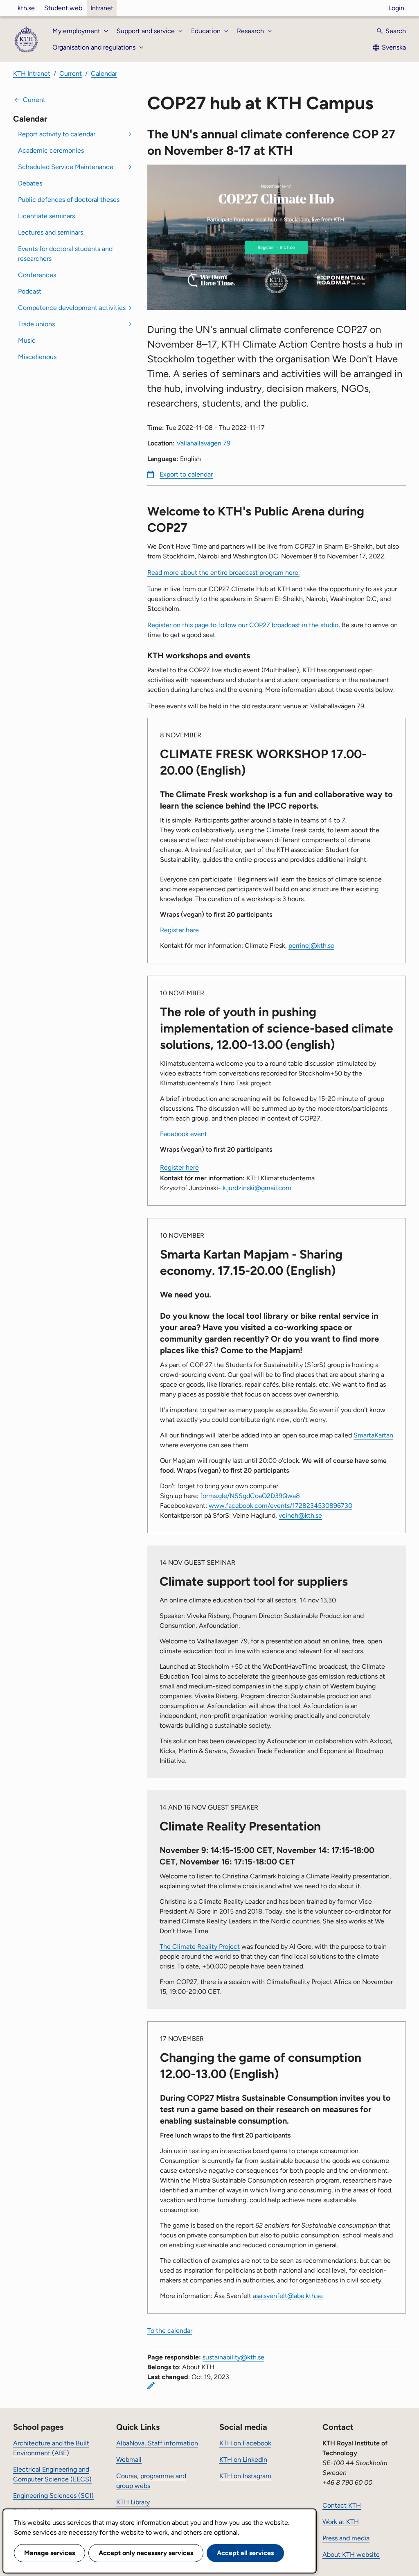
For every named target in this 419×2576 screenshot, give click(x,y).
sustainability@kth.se (233, 2357)
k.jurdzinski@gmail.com (257, 1188)
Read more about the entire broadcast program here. (223, 573)
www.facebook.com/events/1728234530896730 (280, 1506)
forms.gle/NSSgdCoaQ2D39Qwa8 (250, 1496)
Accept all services (245, 2553)
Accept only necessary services (146, 2553)
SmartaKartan (373, 1435)
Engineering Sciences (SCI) (53, 2496)
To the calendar (170, 2331)
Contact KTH (342, 2505)
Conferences (37, 275)
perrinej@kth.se (311, 946)
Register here (179, 930)
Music (27, 340)
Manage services (50, 2553)
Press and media (346, 2538)
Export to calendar (186, 474)
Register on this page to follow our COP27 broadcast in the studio (243, 625)
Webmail (129, 2460)
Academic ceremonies (51, 150)
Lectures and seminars (51, 232)
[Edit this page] (151, 2386)
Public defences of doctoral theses (69, 200)
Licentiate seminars (46, 216)
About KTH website (351, 2555)
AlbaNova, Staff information (157, 2443)
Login (396, 8)
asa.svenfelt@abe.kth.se (288, 2296)
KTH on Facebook (245, 2443)
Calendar (104, 73)
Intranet (102, 8)
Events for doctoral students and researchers (65, 254)
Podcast (30, 291)
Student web (63, 8)
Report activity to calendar (57, 134)
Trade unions (36, 324)
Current (71, 73)
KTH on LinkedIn (243, 2460)
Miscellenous (37, 357)
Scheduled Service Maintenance (66, 167)
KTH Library (133, 2502)
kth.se (26, 8)
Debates (30, 183)
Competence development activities (72, 308)
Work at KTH (341, 2522)
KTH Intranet (32, 73)
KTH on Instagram (245, 2476)
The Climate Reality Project (200, 1947)
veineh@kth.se (300, 1515)
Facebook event (184, 1134)
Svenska (394, 47)
